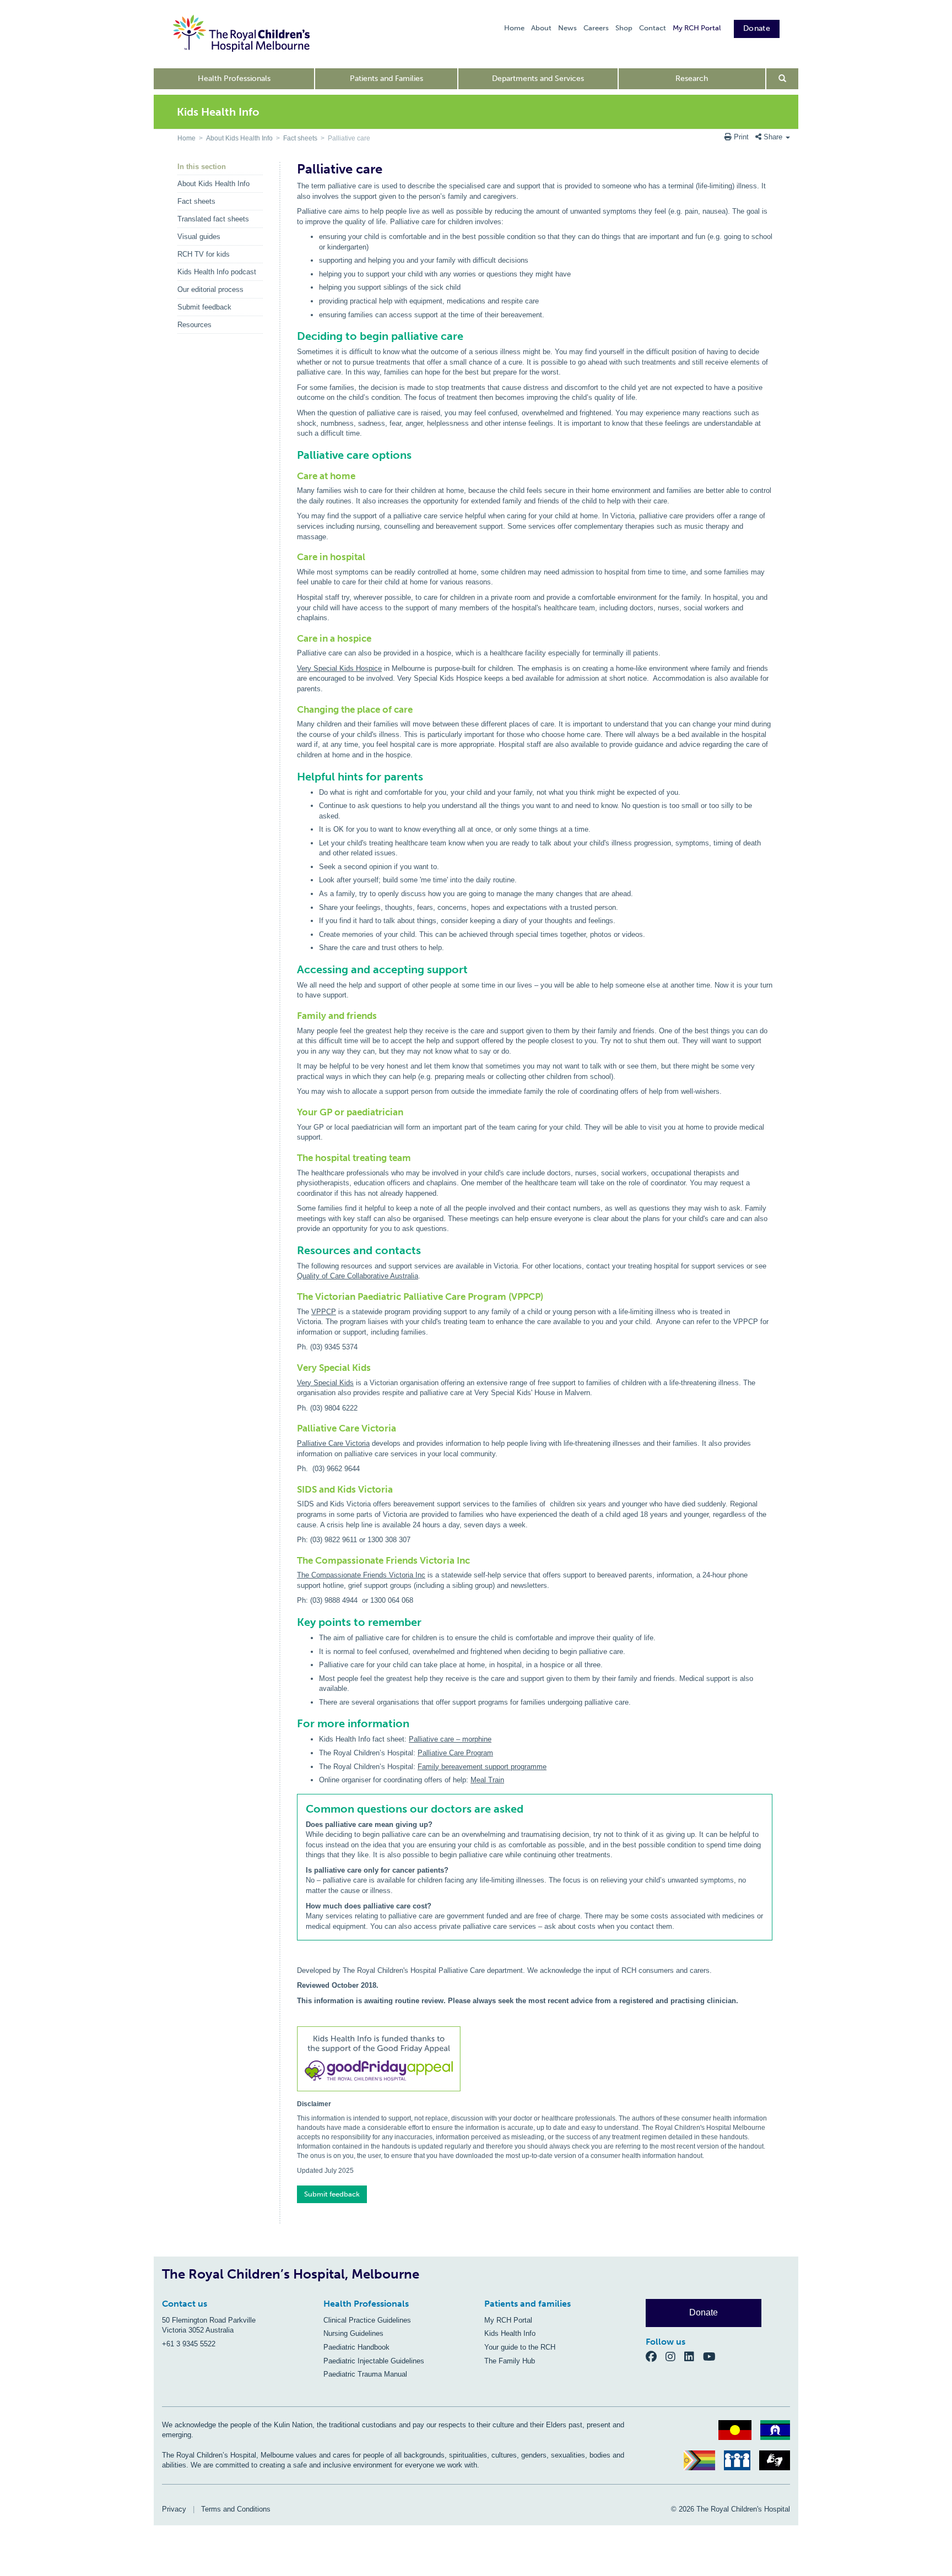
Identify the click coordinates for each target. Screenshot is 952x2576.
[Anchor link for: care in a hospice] (293, 639)
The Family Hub (510, 2361)
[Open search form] (783, 79)
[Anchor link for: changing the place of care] (293, 710)
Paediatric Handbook (356, 2347)
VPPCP (324, 1312)
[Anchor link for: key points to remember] (292, 1622)
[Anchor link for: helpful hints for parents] (292, 777)
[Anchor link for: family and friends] (293, 1016)
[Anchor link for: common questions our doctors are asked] (301, 1809)
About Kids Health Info (239, 138)
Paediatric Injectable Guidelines (374, 2361)
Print (741, 137)
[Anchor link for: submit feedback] (293, 2191)
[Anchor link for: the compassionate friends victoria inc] (293, 1561)
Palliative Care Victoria (333, 1443)
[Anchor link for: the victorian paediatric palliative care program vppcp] (293, 1297)
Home (514, 28)
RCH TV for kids (204, 254)
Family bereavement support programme (482, 1767)
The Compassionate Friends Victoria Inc (361, 1575)
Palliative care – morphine (450, 1739)
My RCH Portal (697, 28)
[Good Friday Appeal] (535, 2060)
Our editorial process (210, 289)
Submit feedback (204, 307)
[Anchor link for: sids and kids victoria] (293, 1490)
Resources (194, 325)
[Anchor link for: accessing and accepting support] (292, 969)
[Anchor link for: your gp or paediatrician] (293, 1112)
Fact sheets (300, 138)
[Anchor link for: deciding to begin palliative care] (292, 336)
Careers (596, 28)
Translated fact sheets (213, 219)
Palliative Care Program (455, 1753)
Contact (653, 28)
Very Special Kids (325, 1383)
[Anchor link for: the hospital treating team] (293, 1158)
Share (773, 137)
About (541, 28)
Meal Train (487, 1780)
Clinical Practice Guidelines (367, 2320)
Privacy (174, 2509)
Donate (757, 28)
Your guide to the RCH (520, 2347)
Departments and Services (538, 78)
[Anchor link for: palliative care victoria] (293, 1428)
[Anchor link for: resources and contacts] (292, 1250)
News (567, 28)
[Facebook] (656, 2356)
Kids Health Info (510, 2333)
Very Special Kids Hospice (339, 668)
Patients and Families (386, 78)
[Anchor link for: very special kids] (293, 1368)
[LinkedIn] (694, 2356)
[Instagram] (675, 2356)
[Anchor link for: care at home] (293, 476)
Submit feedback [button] (332, 2194)
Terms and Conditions (236, 2509)
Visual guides (199, 237)
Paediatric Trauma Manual (365, 2374)
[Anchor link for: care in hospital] (293, 557)
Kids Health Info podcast (217, 272)
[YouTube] (713, 2356)
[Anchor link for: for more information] (292, 1723)
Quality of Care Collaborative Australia (358, 1276)
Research (692, 78)
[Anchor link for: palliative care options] (292, 455)
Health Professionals (234, 78)
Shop (624, 28)
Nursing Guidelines (353, 2333)
